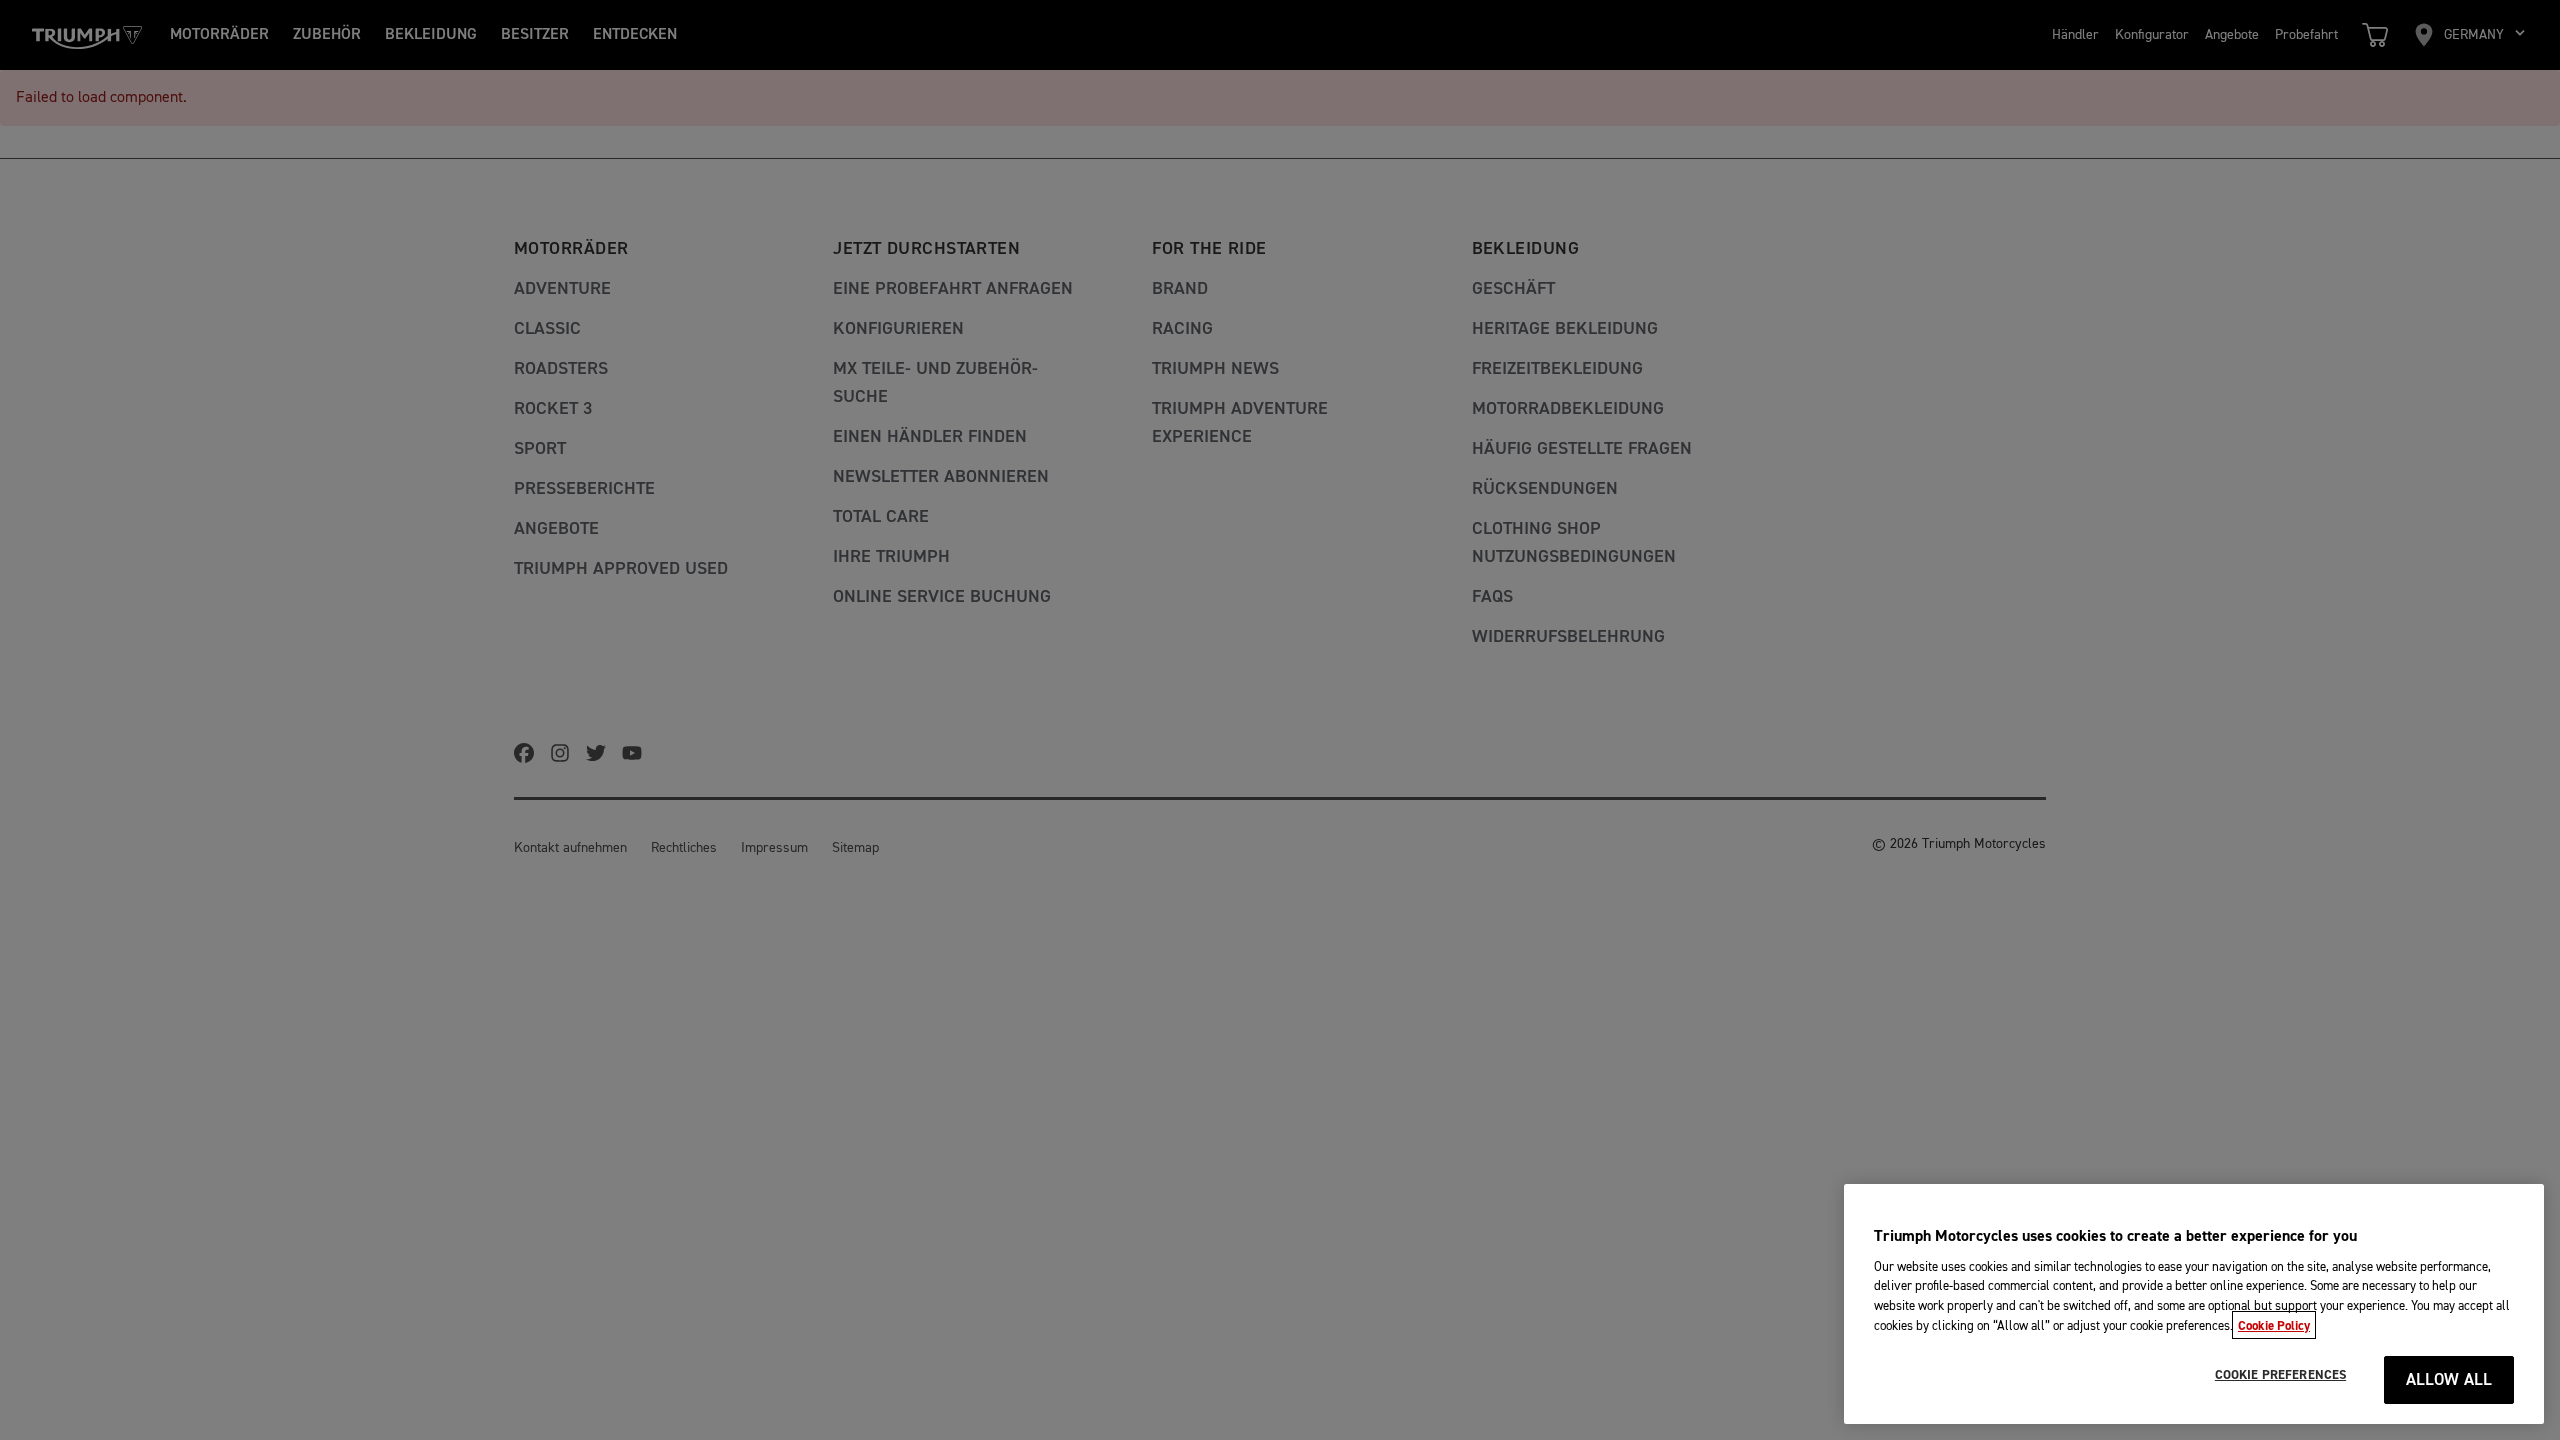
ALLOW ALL (2449, 1380)
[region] (2194, 1304)
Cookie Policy (2274, 1325)
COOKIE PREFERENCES (2280, 1375)
